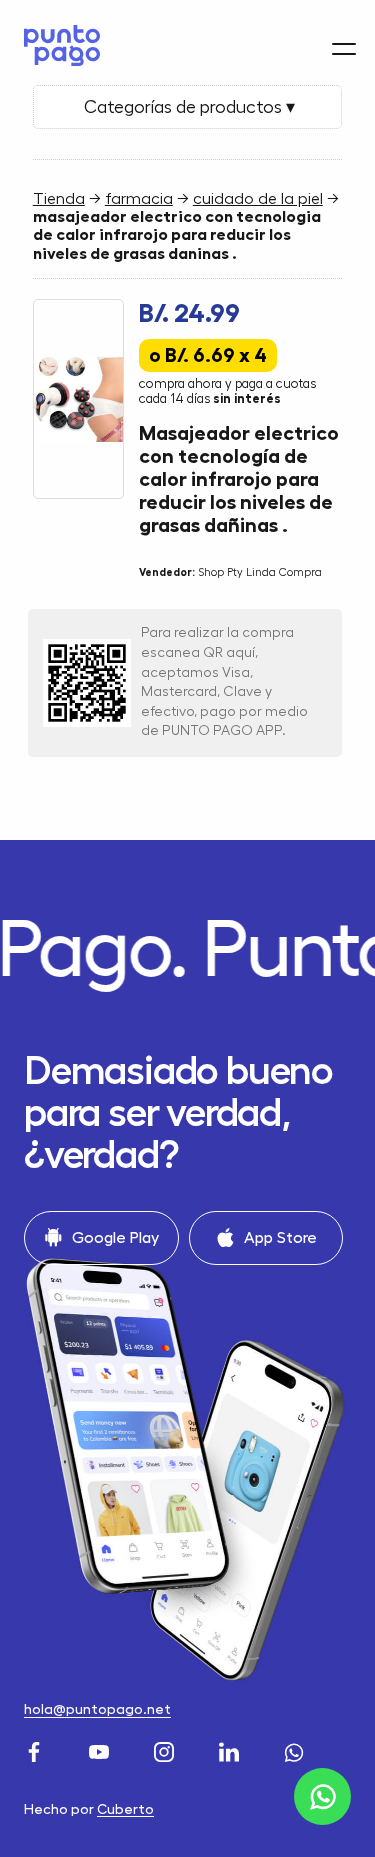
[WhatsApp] (296, 1749)
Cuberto (125, 1809)
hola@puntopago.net (97, 1709)
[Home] (57, 45)
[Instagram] (166, 1749)
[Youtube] (101, 1749)
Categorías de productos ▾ (187, 107)
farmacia (139, 199)
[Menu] (344, 49)
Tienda (59, 199)
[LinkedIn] (231, 1749)
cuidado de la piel (258, 199)
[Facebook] (36, 1749)
